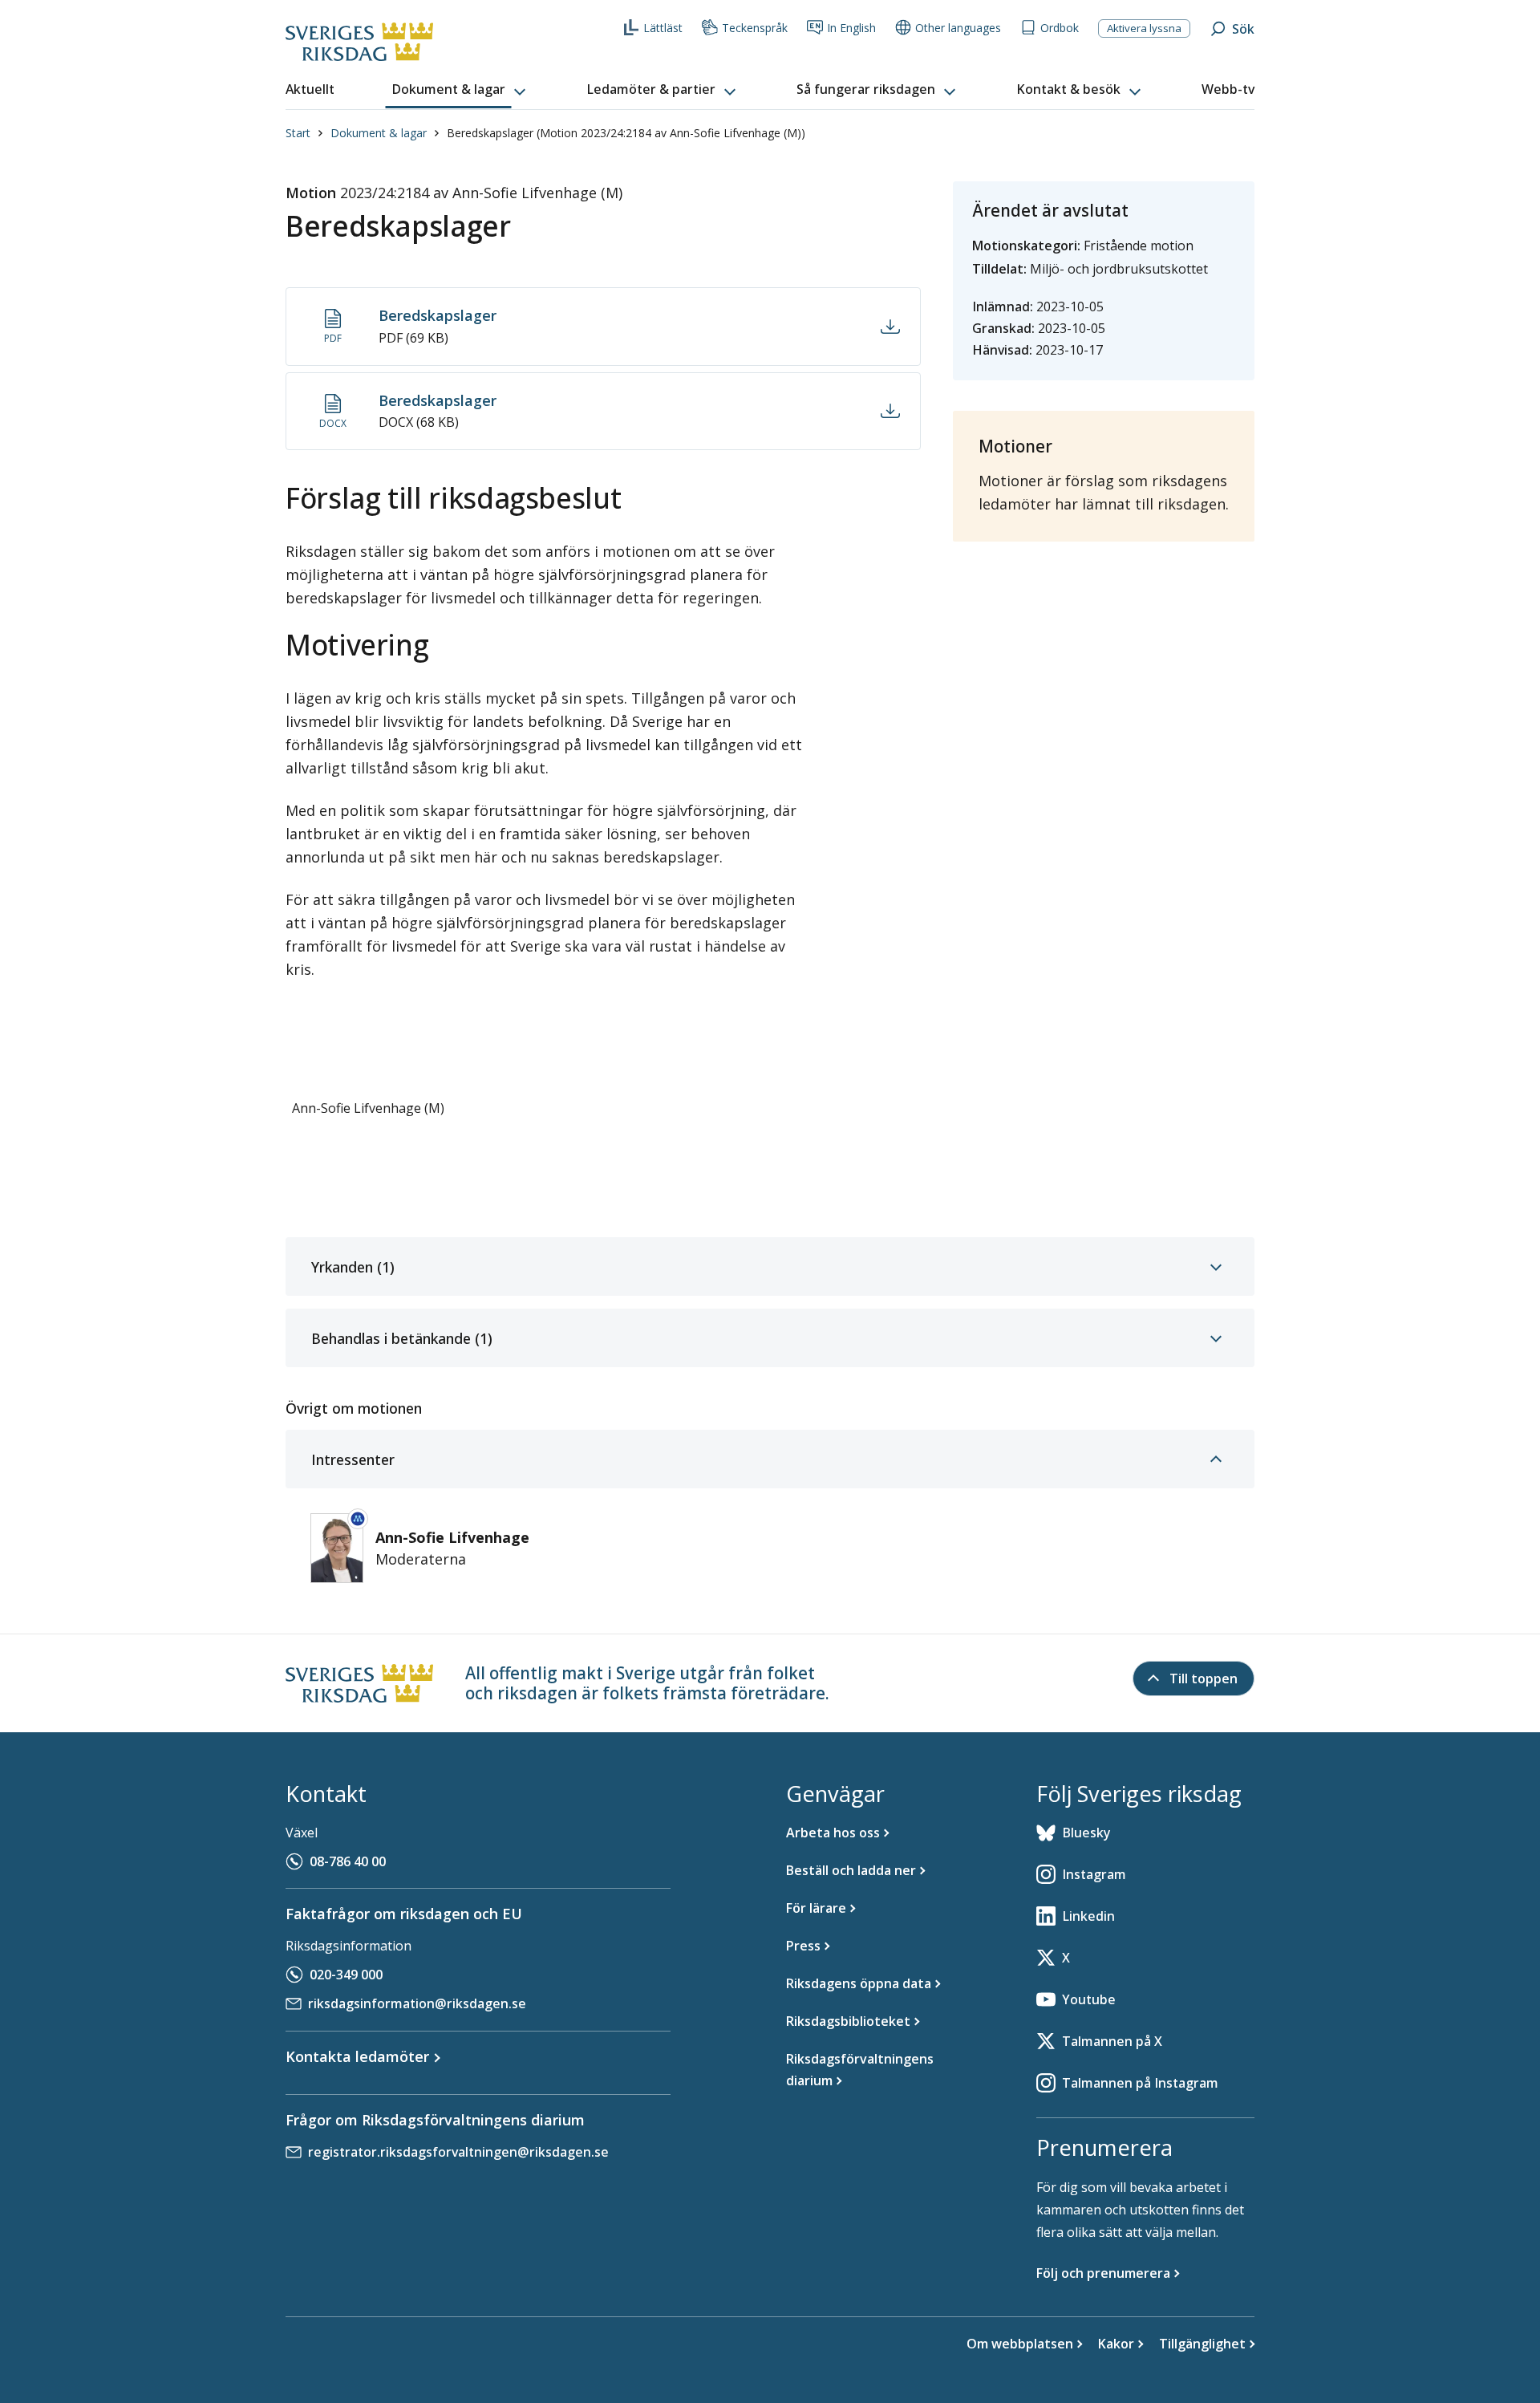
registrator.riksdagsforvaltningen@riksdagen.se (458, 2152)
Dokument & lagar (379, 133)
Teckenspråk (755, 28)
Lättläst (663, 28)
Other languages (958, 28)
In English (851, 28)
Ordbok (1060, 28)
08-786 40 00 (348, 1861)
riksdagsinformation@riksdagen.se (417, 2003)
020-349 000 (346, 1975)
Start (298, 133)
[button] (460, 90)
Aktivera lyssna (1144, 28)
